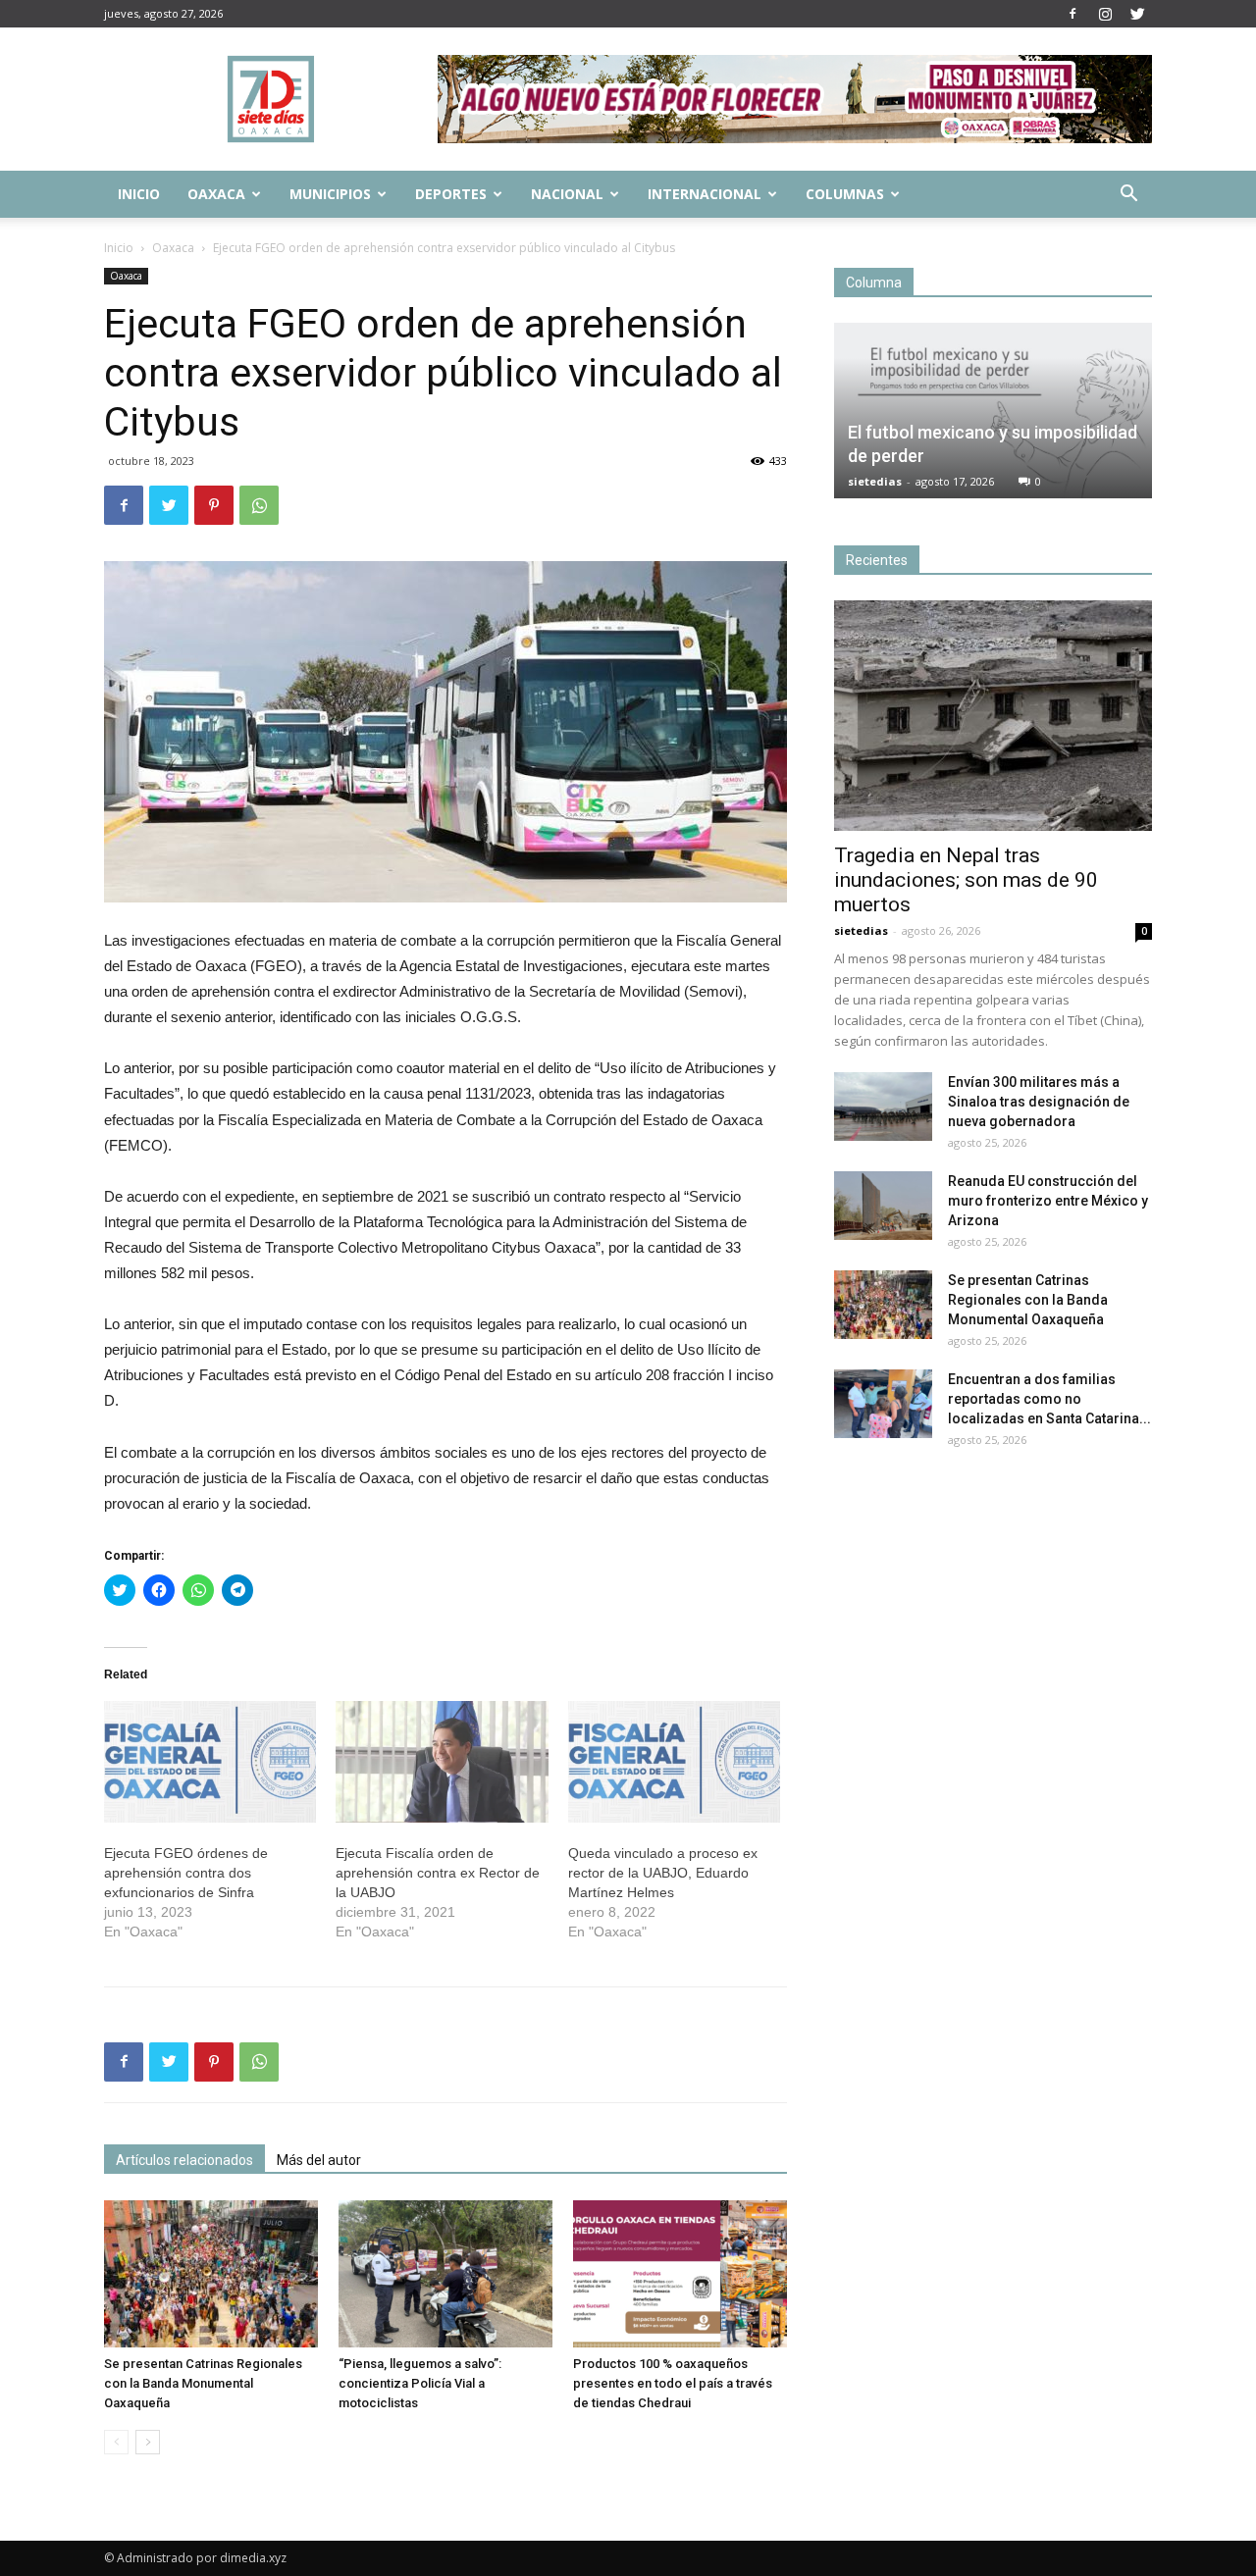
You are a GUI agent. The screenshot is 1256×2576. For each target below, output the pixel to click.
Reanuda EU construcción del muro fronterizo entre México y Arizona (1048, 1201)
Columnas (845, 194)
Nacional (567, 194)
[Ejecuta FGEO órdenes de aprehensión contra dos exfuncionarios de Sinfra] (210, 1762)
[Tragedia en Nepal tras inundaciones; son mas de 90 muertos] (993, 716)
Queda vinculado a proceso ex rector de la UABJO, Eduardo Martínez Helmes (663, 1873)
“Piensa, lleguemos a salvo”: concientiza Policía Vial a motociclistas (420, 2383)
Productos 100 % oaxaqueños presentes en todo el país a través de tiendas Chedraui (673, 2383)
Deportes (451, 194)
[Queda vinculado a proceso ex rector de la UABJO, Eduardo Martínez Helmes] (674, 1762)
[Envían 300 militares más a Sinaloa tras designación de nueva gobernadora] (883, 1107)
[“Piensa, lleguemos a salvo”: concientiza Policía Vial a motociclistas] (445, 2274)
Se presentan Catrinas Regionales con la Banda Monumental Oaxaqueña (203, 2383)
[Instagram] (1105, 14)
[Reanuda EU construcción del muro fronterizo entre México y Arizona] (883, 1206)
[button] (1128, 196)
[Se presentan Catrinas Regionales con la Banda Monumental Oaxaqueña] (211, 2274)
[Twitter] (1137, 14)
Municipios (330, 194)
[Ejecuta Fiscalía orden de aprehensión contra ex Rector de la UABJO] (442, 1762)
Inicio (139, 194)
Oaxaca (216, 194)
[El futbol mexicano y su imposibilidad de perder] (993, 411)
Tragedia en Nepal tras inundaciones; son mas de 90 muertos (966, 880)
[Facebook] (1073, 14)
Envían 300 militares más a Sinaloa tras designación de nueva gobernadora (1039, 1102)
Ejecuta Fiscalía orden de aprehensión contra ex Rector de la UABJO (438, 1873)
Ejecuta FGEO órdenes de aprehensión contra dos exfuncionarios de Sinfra (186, 1873)
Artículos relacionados (184, 2160)
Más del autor (319, 2160)
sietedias (875, 481)
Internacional (705, 194)
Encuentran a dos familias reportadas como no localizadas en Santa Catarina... (1049, 1399)
